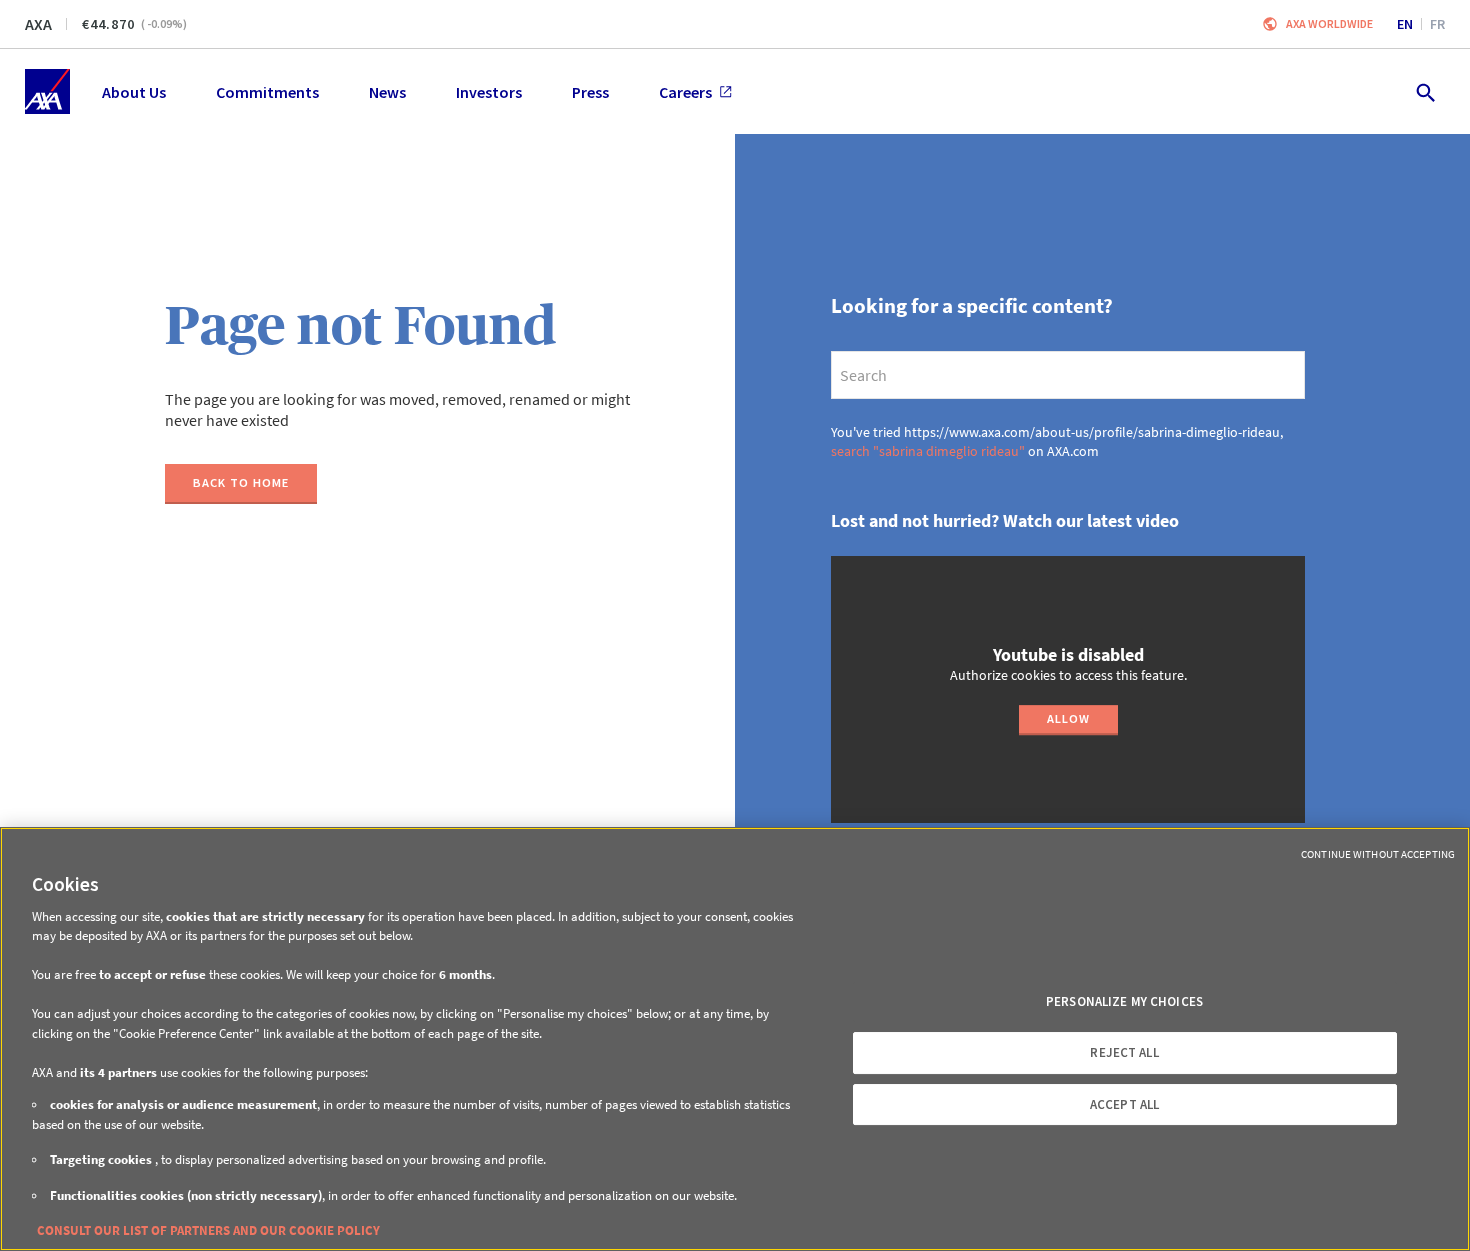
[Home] (47, 91)
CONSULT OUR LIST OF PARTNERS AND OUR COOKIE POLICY (208, 1230)
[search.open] (1424, 91)
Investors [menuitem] (489, 92)
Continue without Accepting (1378, 854)
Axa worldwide (1329, 23)
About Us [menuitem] (134, 92)
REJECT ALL (1124, 1052)
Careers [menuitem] (685, 92)
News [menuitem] (387, 92)
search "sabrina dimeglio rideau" (928, 451)
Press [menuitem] (590, 92)
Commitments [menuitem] (267, 92)
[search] (1068, 375)
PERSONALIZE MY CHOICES (1124, 1001)
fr (1437, 24)
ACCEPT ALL (1124, 1104)
